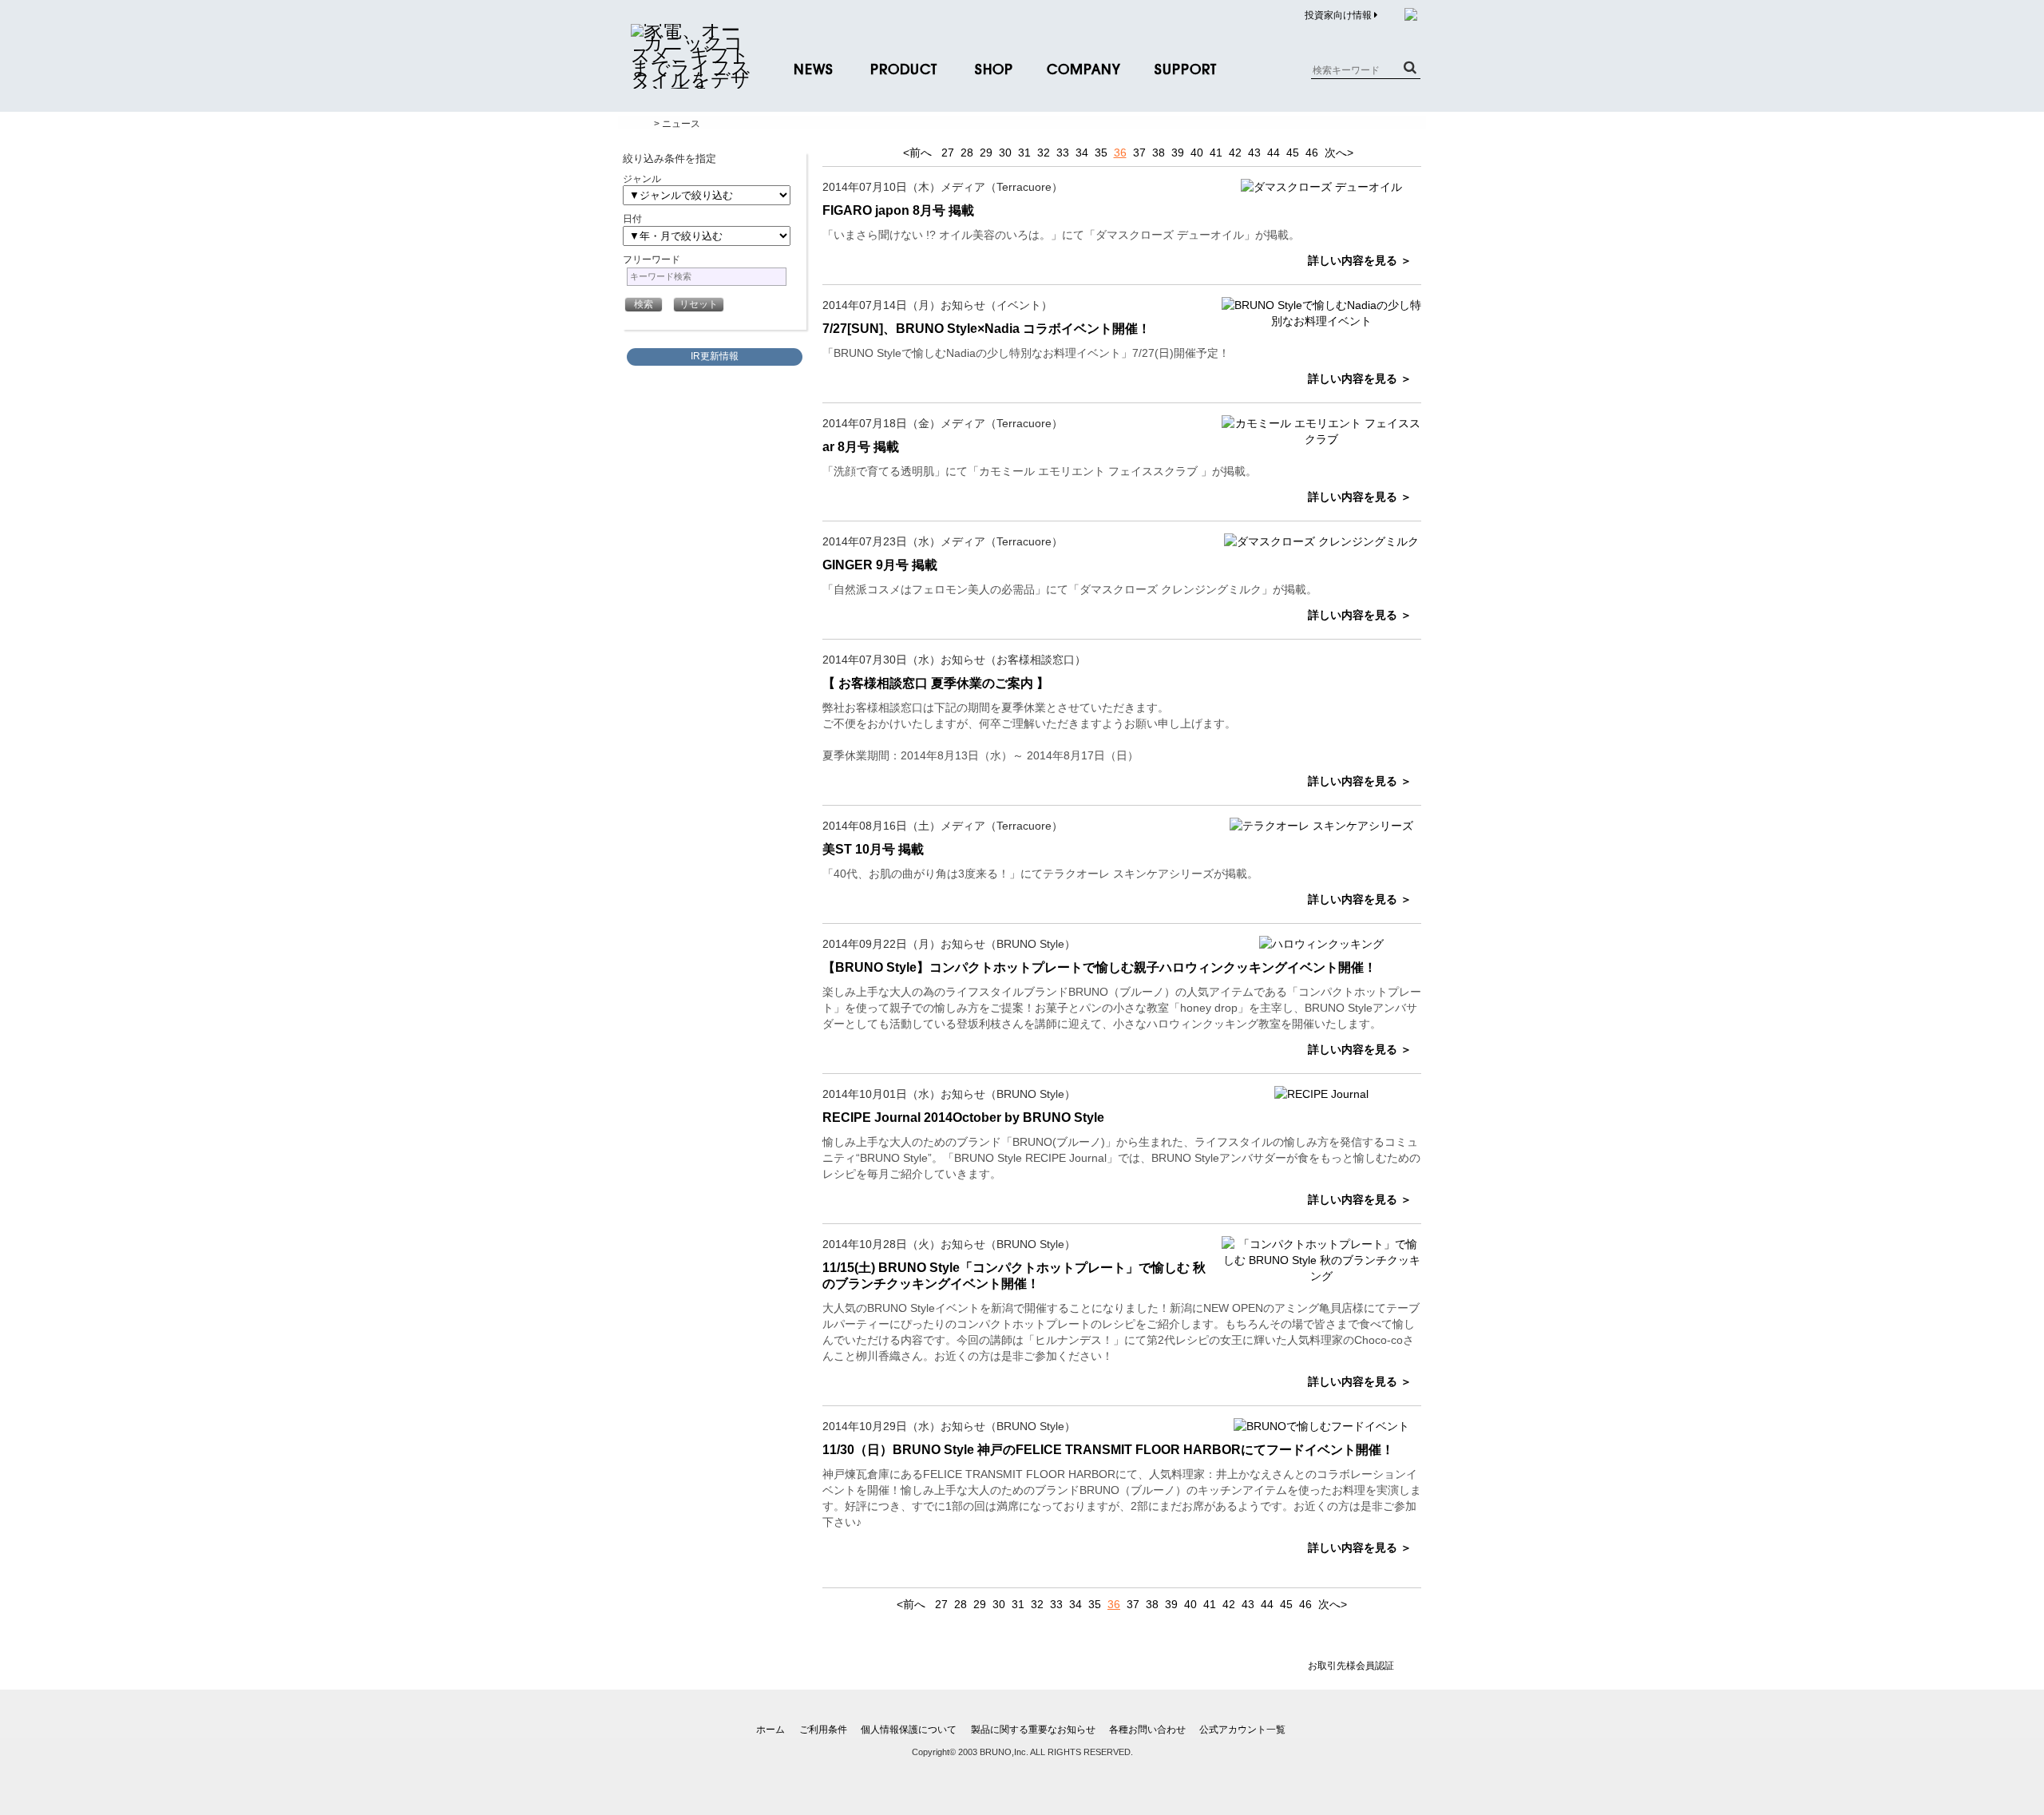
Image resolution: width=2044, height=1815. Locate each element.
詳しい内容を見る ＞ (1360, 260)
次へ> (1339, 153)
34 (1082, 153)
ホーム (770, 1730)
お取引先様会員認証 (1351, 1666)
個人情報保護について (909, 1730)
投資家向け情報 (1339, 15)
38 (1159, 153)
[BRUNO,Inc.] (691, 80)
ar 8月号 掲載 (861, 447)
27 (948, 153)
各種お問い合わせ (1147, 1730)
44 (1274, 153)
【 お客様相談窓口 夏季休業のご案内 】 (936, 683)
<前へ (917, 153)
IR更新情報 (715, 356)
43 (1254, 153)
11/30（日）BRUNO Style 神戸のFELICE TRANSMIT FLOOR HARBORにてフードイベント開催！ (1108, 1450)
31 (1024, 153)
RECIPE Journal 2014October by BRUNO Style (963, 1118)
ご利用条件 (823, 1730)
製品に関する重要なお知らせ (1033, 1730)
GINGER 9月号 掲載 (880, 565)
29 (986, 153)
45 (1293, 153)
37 (1139, 153)
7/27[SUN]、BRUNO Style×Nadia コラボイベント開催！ (986, 329)
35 (1101, 153)
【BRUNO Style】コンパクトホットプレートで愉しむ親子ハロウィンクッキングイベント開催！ (1099, 967)
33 (1063, 153)
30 (1005, 153)
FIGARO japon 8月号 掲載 (898, 210)
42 (1235, 153)
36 (1120, 153)
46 (1312, 153)
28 (967, 153)
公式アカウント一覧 (1242, 1730)
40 (1197, 153)
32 (1044, 153)
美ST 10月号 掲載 (873, 849)
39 (1178, 153)
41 (1216, 153)
